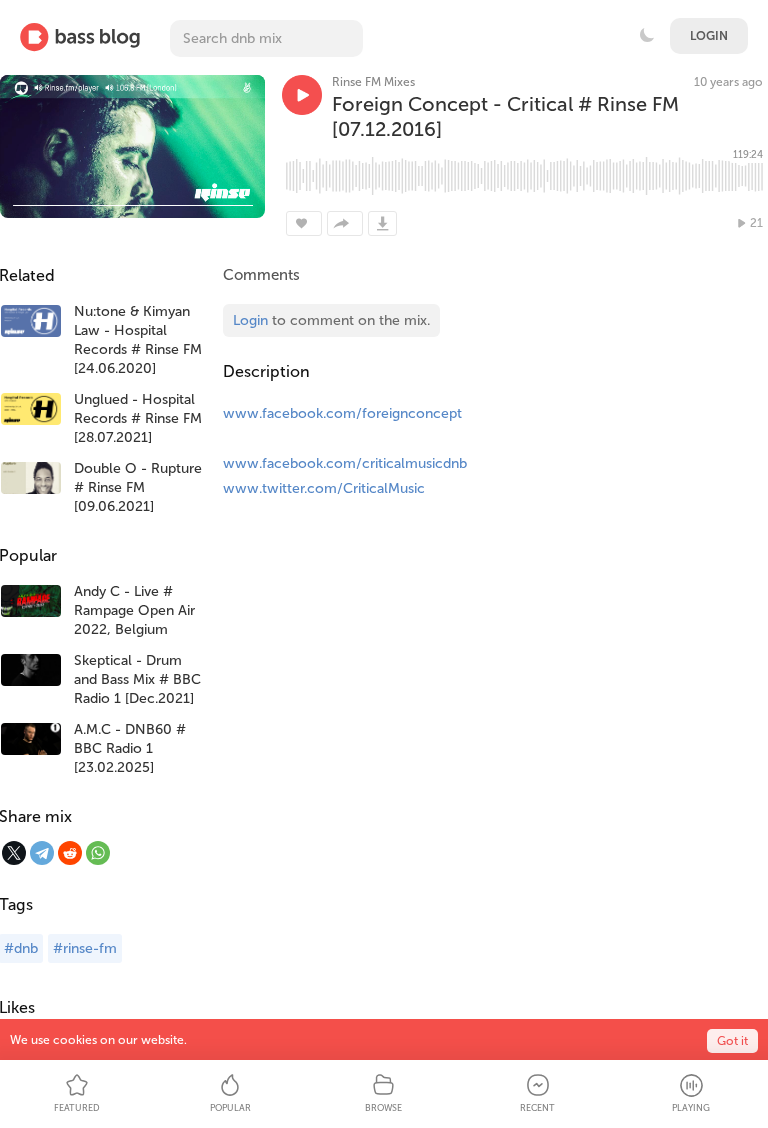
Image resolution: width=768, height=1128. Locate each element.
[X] (14, 853)
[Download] (382, 223)
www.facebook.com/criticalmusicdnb (345, 463)
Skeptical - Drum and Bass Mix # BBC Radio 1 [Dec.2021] (137, 679)
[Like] (304, 223)
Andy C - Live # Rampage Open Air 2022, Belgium (134, 610)
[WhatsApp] (98, 853)
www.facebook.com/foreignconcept (342, 413)
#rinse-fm (85, 948)
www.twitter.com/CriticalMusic (324, 488)
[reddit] (70, 853)
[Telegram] (42, 853)
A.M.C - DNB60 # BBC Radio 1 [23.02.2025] (130, 748)
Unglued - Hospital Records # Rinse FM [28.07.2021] (138, 418)
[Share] (345, 223)
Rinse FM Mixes (373, 82)
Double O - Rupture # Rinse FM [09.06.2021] (138, 487)
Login (709, 36)
